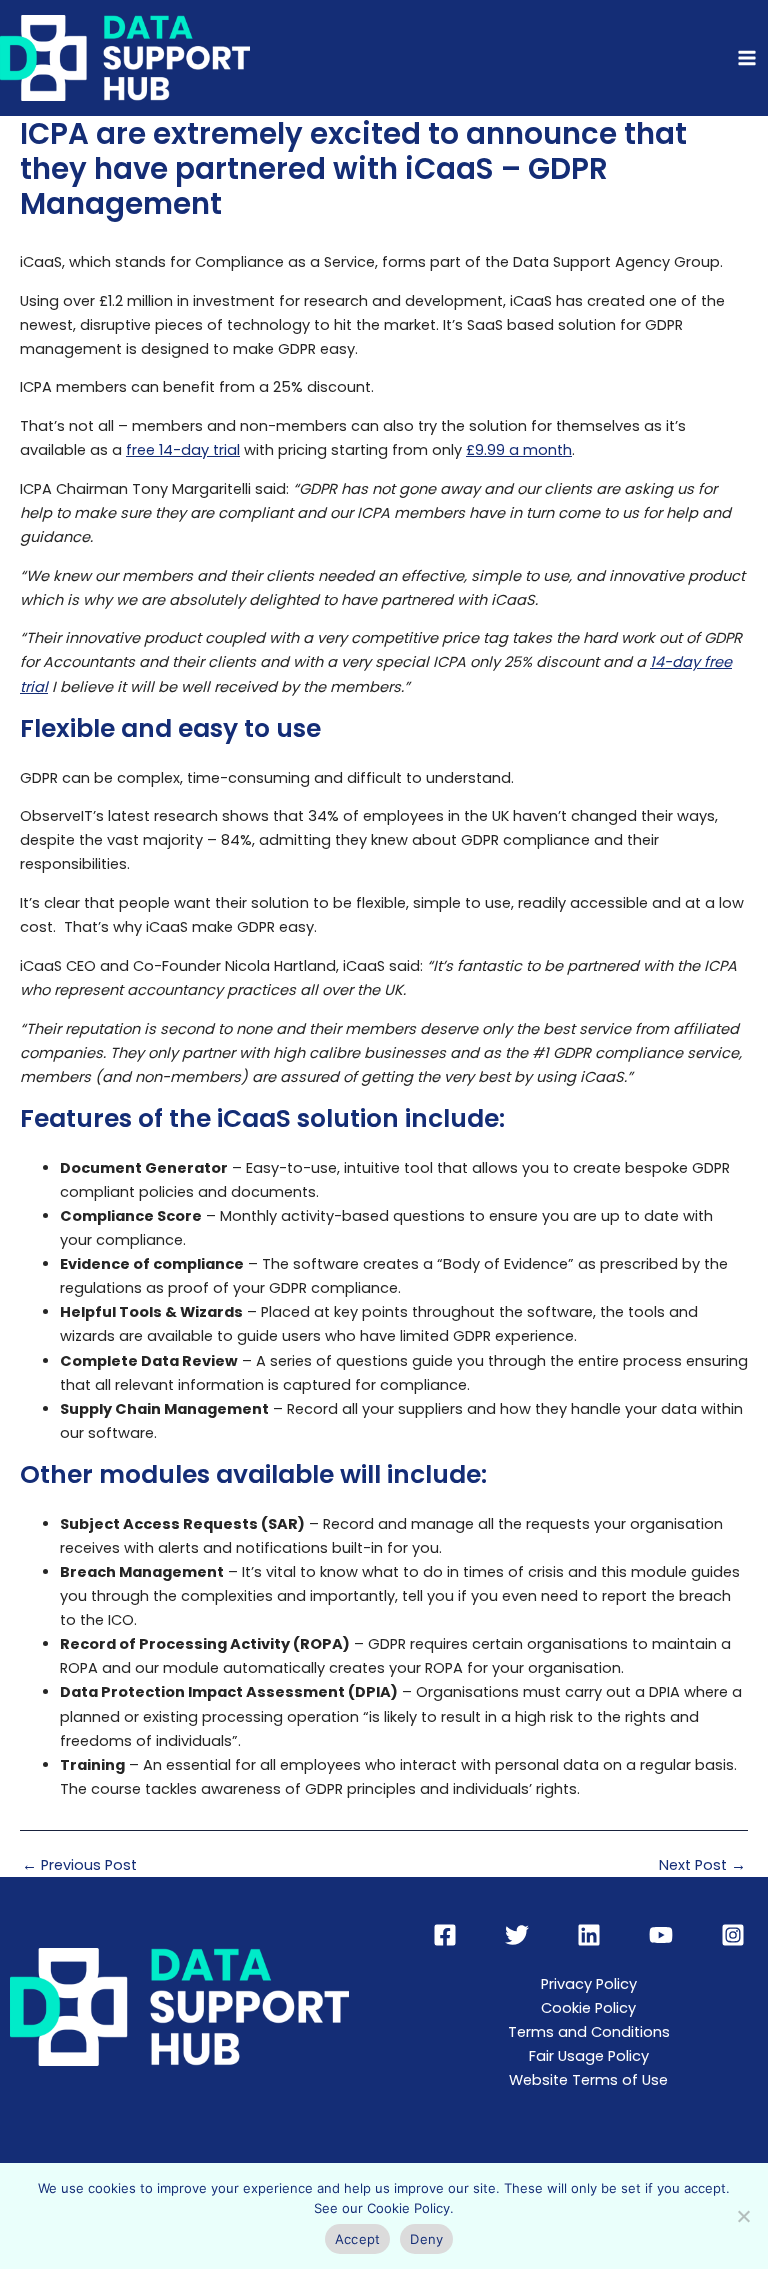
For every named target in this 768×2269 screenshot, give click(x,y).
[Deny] (743, 2216)
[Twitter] (517, 1935)
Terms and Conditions (589, 2032)
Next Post (702, 1865)
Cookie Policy (588, 2008)
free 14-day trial (183, 450)
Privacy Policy (589, 1984)
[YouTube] (661, 1935)
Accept (358, 2239)
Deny (426, 2239)
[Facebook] (445, 1935)
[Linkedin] (589, 1935)
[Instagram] (733, 1935)
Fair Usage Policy (589, 2056)
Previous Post (79, 1865)
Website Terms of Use (588, 2080)
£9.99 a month (519, 450)
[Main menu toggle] (747, 58)
